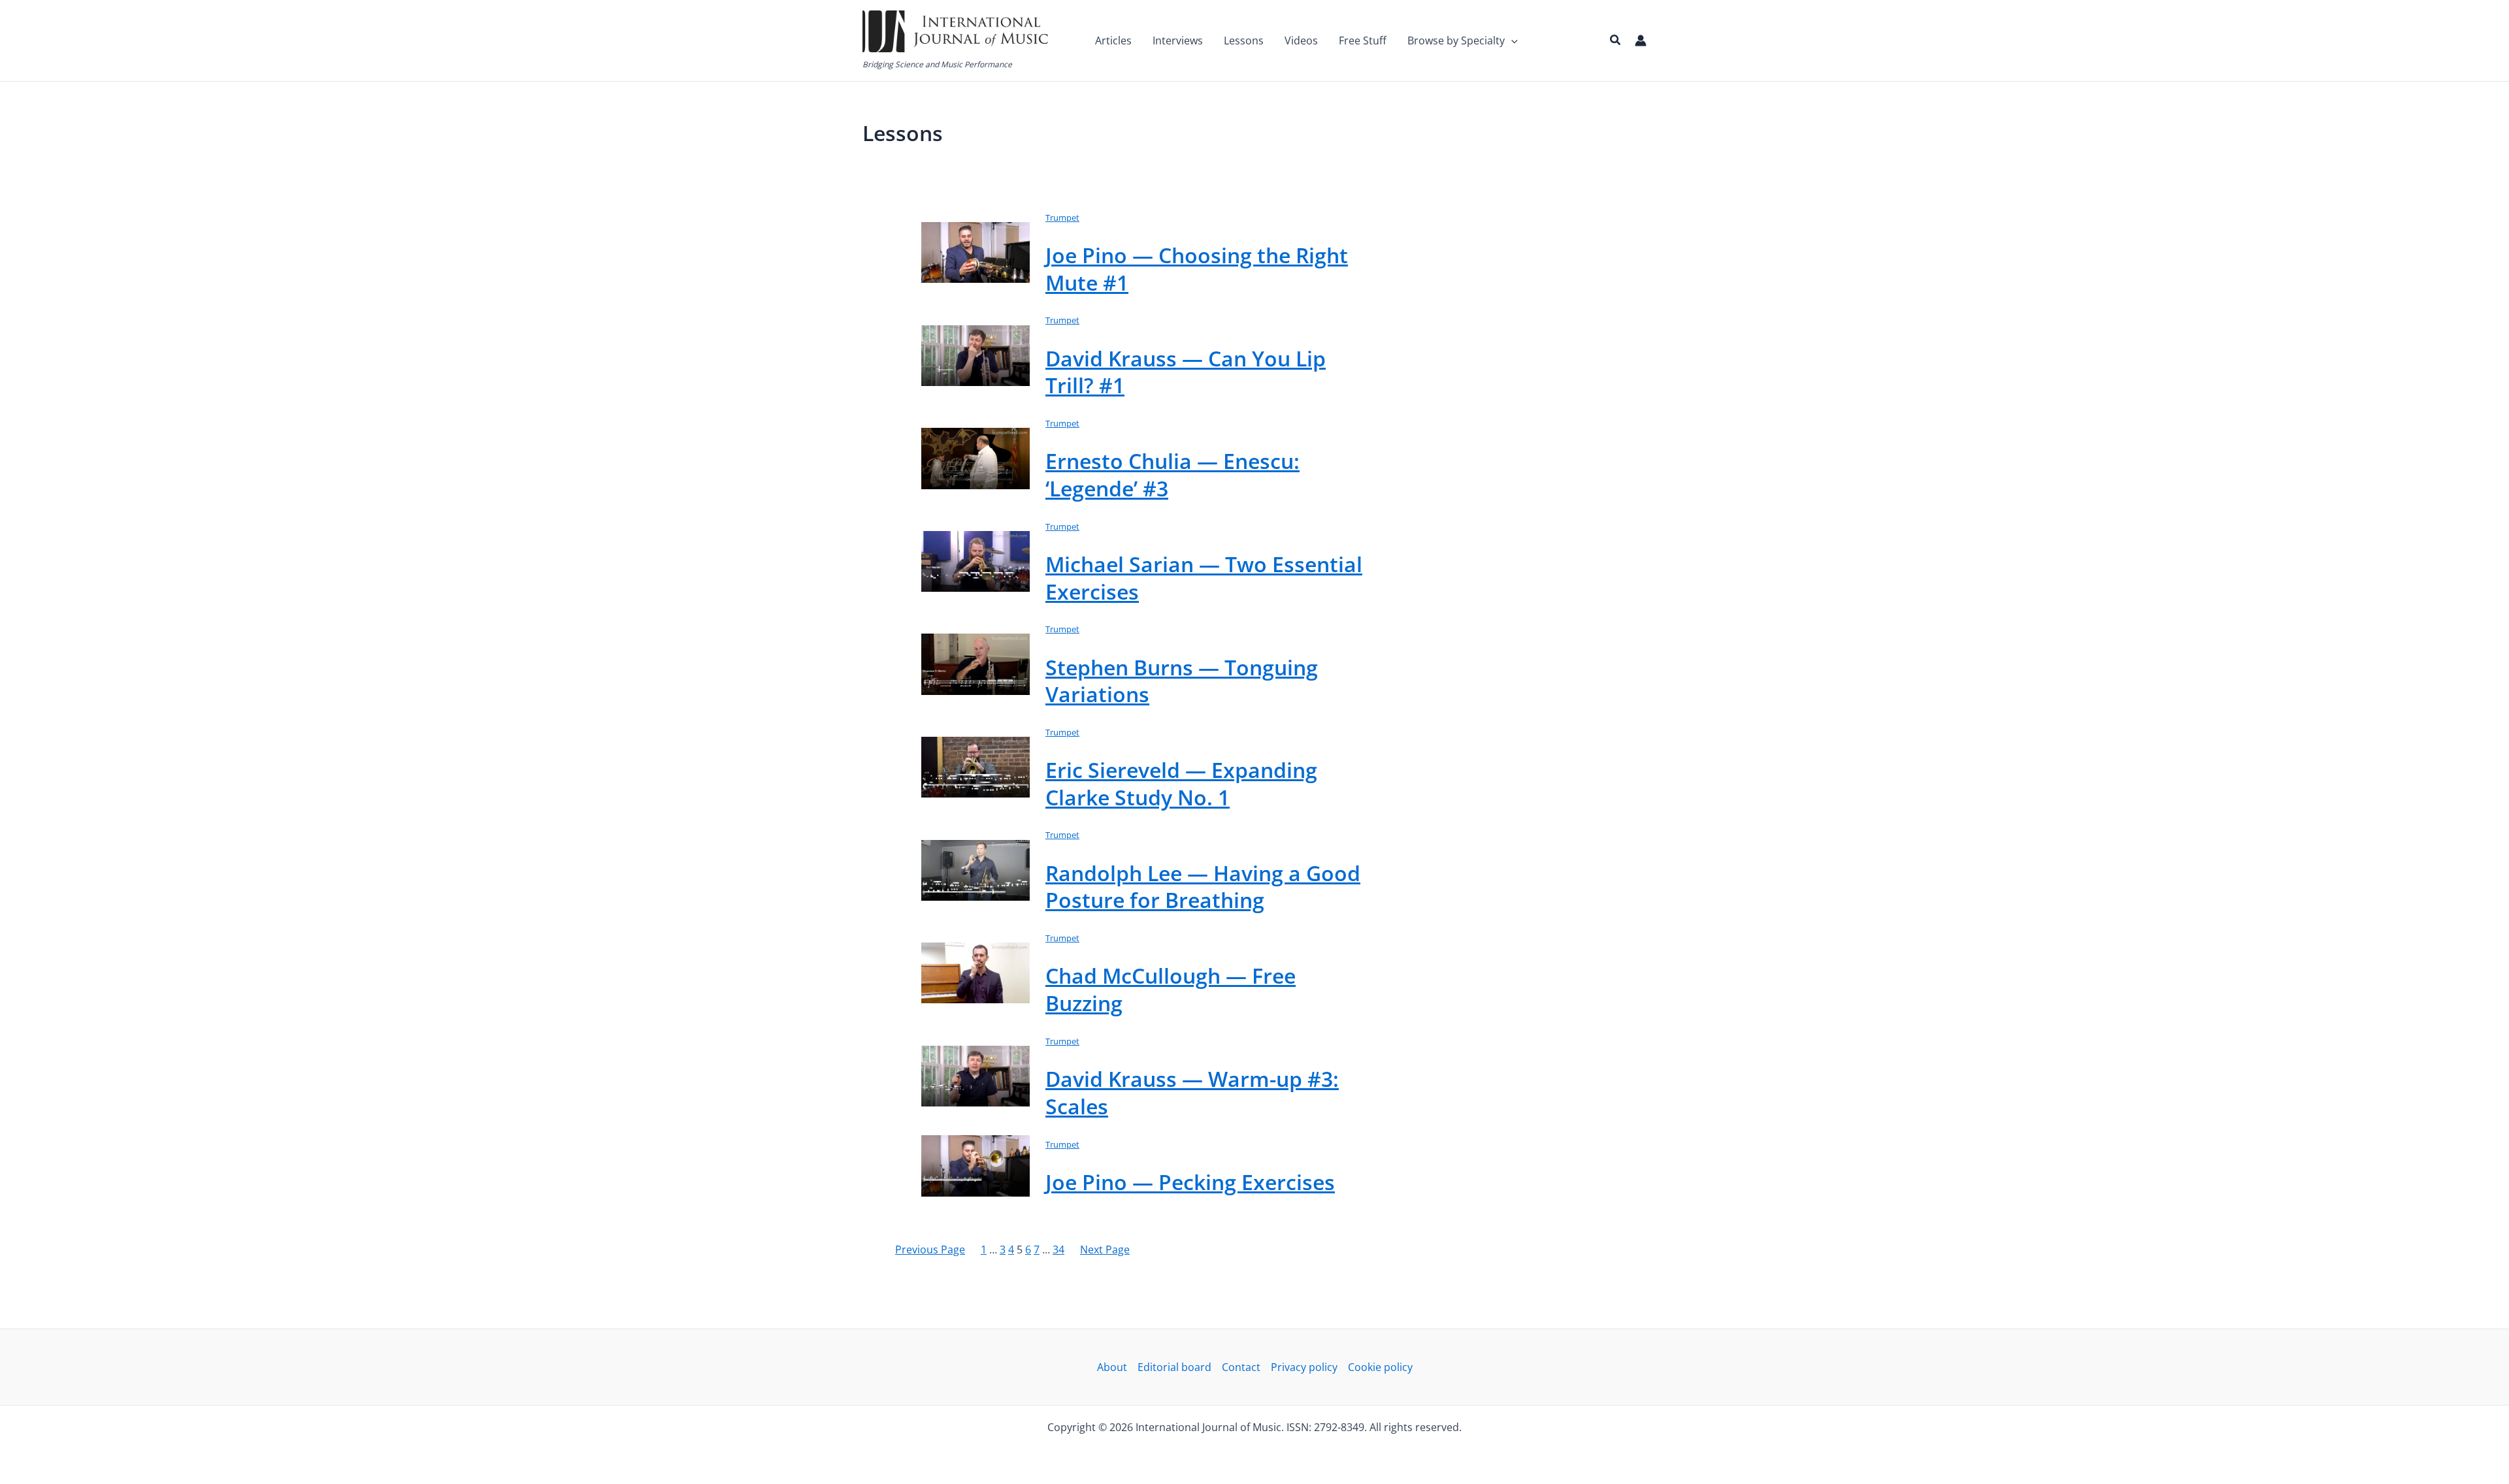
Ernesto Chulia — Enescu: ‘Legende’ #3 (1173, 475)
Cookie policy (1380, 1367)
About (1112, 1367)
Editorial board (1174, 1367)
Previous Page (930, 1250)
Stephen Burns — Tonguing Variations (1182, 681)
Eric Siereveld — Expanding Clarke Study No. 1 (1181, 783)
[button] (1511, 40)
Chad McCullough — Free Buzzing (1171, 989)
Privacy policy (1304, 1367)
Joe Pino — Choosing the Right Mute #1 (1197, 269)
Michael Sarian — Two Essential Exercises (1204, 578)
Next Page (1105, 1250)
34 (1058, 1250)
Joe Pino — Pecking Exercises (1190, 1182)
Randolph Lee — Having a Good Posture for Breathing (1203, 887)
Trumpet (1062, 218)
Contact (1241, 1367)
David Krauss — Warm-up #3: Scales (1192, 1092)
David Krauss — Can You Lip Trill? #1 (1186, 372)
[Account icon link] (1641, 40)
